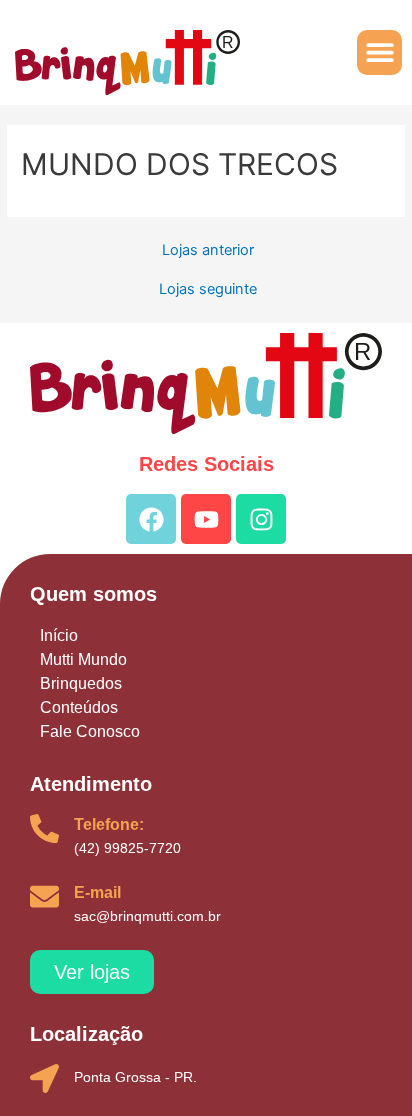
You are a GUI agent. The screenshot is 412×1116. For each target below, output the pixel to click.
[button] (379, 52)
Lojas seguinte (208, 289)
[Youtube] (206, 519)
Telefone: (109, 824)
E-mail (97, 892)
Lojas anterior (208, 250)
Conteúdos (79, 707)
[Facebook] (151, 519)
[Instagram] (261, 519)
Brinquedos (81, 683)
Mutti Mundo (83, 659)
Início (59, 635)
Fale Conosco (90, 731)
